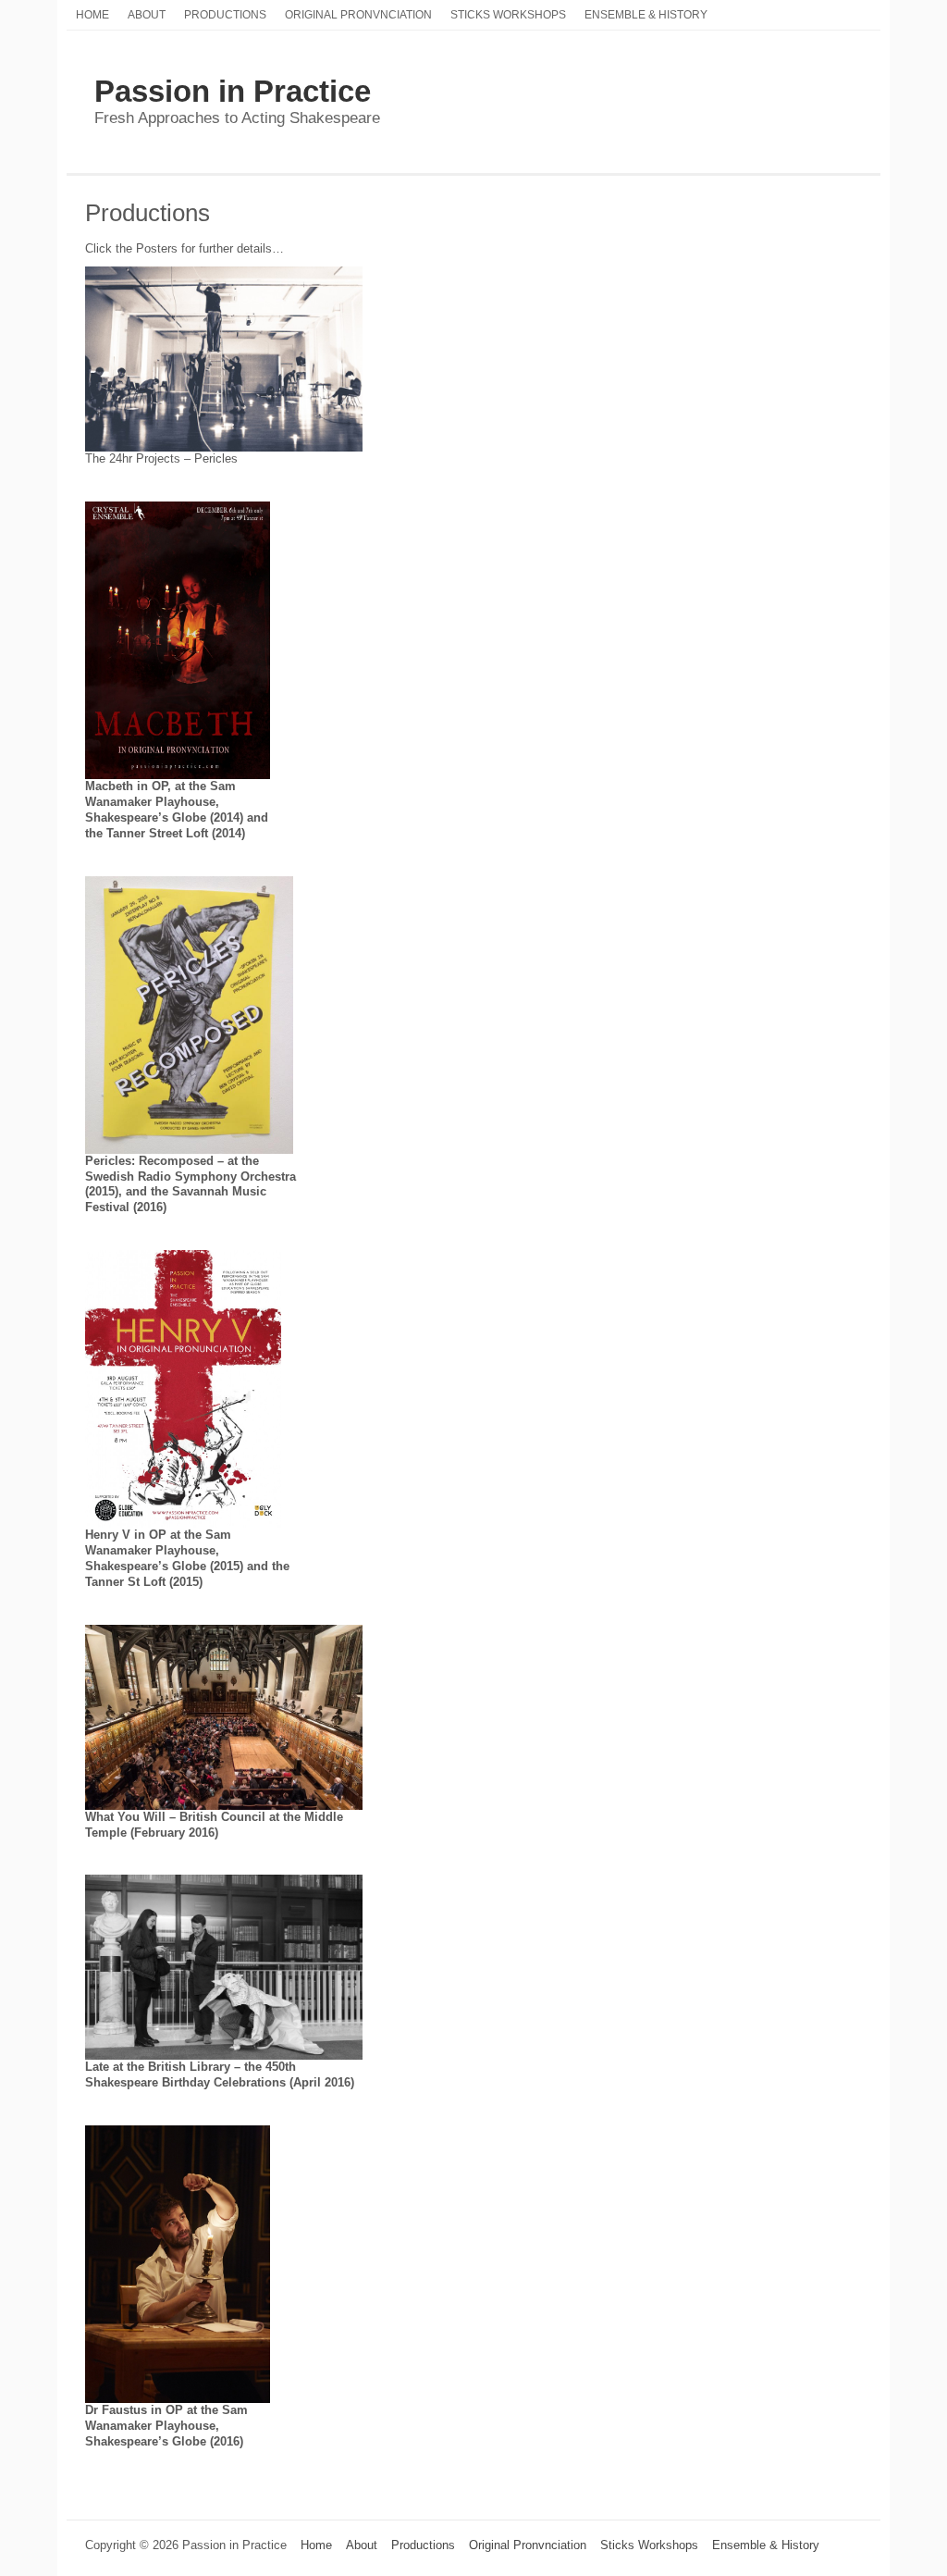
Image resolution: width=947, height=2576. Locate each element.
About (147, 14)
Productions (225, 14)
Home (92, 14)
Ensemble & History (646, 14)
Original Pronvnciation (358, 14)
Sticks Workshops (508, 14)
